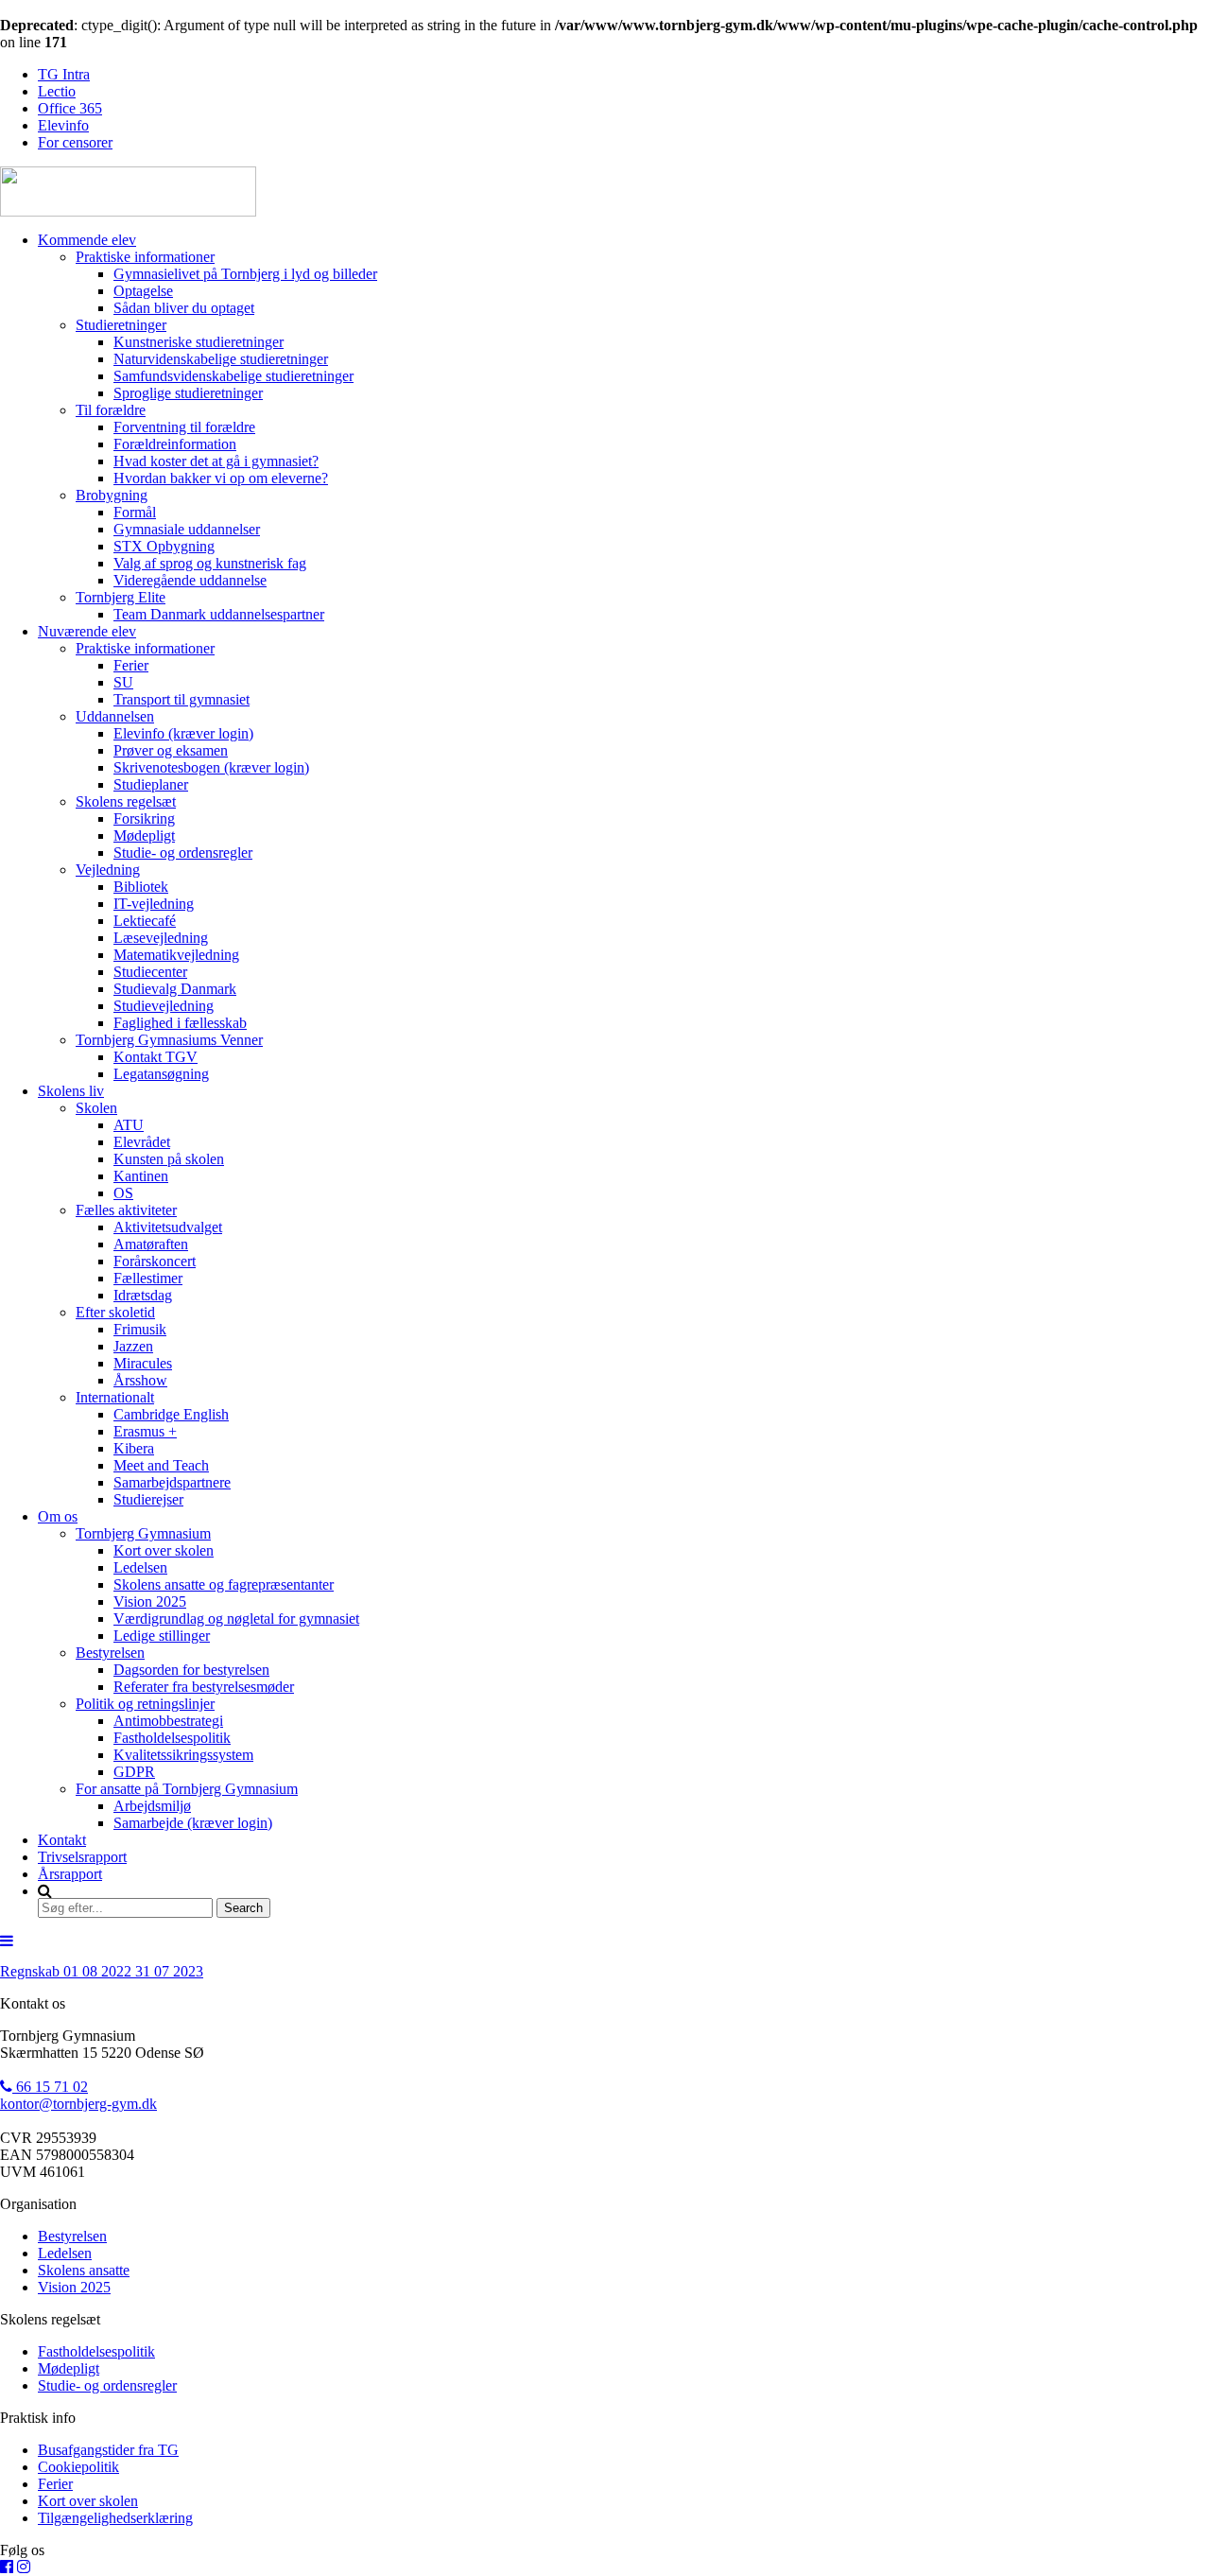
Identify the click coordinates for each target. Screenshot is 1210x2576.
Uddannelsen (115, 716)
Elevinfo (63, 125)
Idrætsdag (143, 1295)
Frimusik (140, 1329)
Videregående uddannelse (190, 580)
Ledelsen (140, 1567)
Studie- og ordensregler (183, 853)
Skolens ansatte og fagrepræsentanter (224, 1584)
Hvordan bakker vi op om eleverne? (221, 478)
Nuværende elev (87, 631)
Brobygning (112, 495)
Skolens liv (71, 1091)
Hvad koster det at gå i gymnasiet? (216, 461)
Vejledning (108, 870)
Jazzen (133, 1346)
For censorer (75, 142)
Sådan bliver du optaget (184, 308)
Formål (135, 512)
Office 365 (70, 108)
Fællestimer (148, 1278)
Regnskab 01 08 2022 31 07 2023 (102, 1971)
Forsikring (144, 818)
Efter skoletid (115, 1312)
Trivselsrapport (82, 1857)
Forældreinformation (175, 444)
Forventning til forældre (184, 427)
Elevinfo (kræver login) (183, 733)
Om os (58, 1516)
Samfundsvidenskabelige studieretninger (233, 376)
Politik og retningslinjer (145, 1704)
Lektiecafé (145, 921)
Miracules (143, 1363)
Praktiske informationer (145, 257)
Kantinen (141, 1176)
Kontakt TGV (156, 1057)
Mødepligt (144, 835)
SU (123, 682)
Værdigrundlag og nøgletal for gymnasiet (236, 1619)
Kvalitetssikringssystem (183, 1755)
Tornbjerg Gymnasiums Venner (169, 1040)
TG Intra (64, 74)
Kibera (134, 1448)
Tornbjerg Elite (121, 597)
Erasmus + (145, 1431)
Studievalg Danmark (175, 989)
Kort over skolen (164, 1550)
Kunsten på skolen (169, 1159)
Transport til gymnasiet (181, 699)
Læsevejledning (161, 938)
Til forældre (111, 410)
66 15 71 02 (50, 2087)
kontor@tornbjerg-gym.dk (78, 2104)
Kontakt (62, 1840)
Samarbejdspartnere (172, 1482)
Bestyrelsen (110, 1653)
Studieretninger (121, 325)
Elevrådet (142, 1142)
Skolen (96, 1108)
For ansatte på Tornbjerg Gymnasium (187, 1789)
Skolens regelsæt (126, 801)
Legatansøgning (161, 1074)
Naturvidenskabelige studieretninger (221, 359)
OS (123, 1193)
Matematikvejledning (176, 955)
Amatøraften (151, 1244)
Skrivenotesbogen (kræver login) (211, 767)
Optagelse (143, 291)
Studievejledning (164, 1006)
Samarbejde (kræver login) (193, 1823)
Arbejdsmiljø (152, 1806)
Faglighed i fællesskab (180, 1023)
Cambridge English (171, 1414)
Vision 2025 (150, 1601)
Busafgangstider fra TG (108, 2450)
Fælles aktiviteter (126, 1210)
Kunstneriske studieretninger (199, 342)
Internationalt (115, 1397)
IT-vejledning (154, 904)
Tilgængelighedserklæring (115, 2518)
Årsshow (140, 1380)
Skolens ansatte (84, 2270)
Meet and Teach (161, 1465)
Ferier (131, 665)
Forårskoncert (155, 1261)
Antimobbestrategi (168, 1721)
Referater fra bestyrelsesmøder (204, 1687)
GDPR (134, 1772)
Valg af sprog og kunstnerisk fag (210, 563)
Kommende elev (87, 240)
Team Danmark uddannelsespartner (219, 614)
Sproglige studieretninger (188, 393)
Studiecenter (150, 972)
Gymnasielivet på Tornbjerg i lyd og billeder (245, 274)
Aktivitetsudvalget (168, 1227)
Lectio (57, 91)
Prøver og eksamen (171, 750)
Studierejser (148, 1499)
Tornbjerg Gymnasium (143, 1533)
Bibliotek (141, 887)
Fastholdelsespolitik (172, 1738)
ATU (129, 1125)
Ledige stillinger (162, 1636)
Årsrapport (70, 1874)
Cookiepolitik (78, 2467)
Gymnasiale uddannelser (187, 529)
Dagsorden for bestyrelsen (191, 1670)
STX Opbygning (164, 546)
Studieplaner (151, 784)
